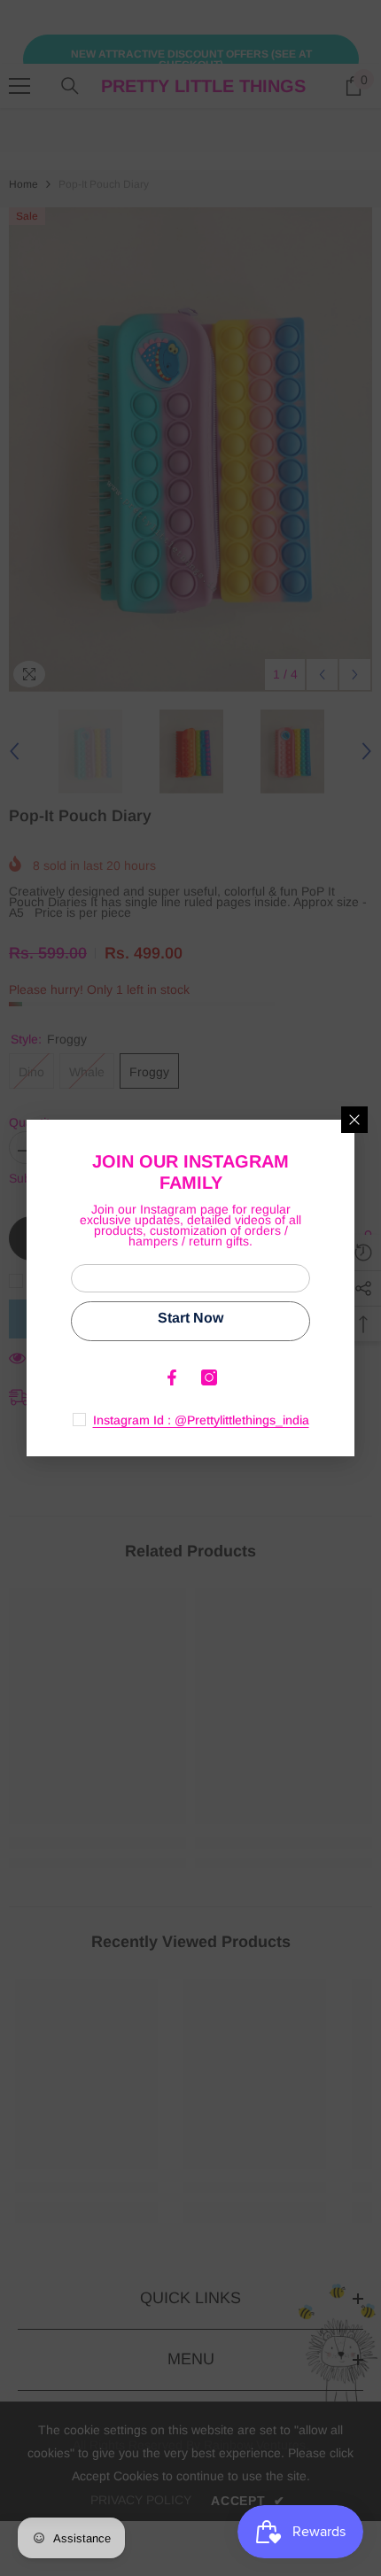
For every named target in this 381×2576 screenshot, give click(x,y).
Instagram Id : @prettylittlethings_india (201, 1420)
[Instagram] (209, 1377)
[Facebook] (172, 1377)
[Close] (354, 1120)
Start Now (190, 1318)
